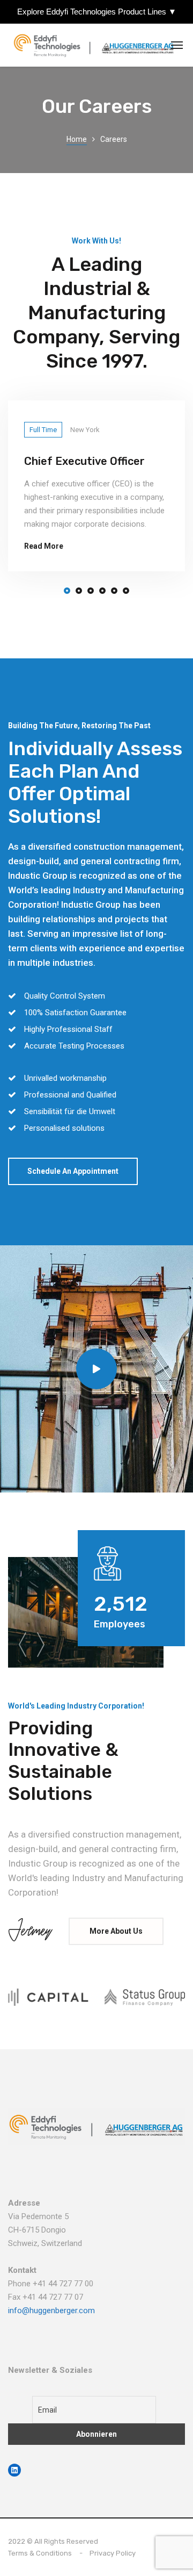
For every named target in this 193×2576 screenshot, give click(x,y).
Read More (44, 546)
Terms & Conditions (40, 2553)
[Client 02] (145, 1997)
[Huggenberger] (96, 45)
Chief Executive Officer (84, 461)
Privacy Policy (113, 2553)
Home (77, 139)
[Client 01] (48, 1997)
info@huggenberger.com (51, 2310)
